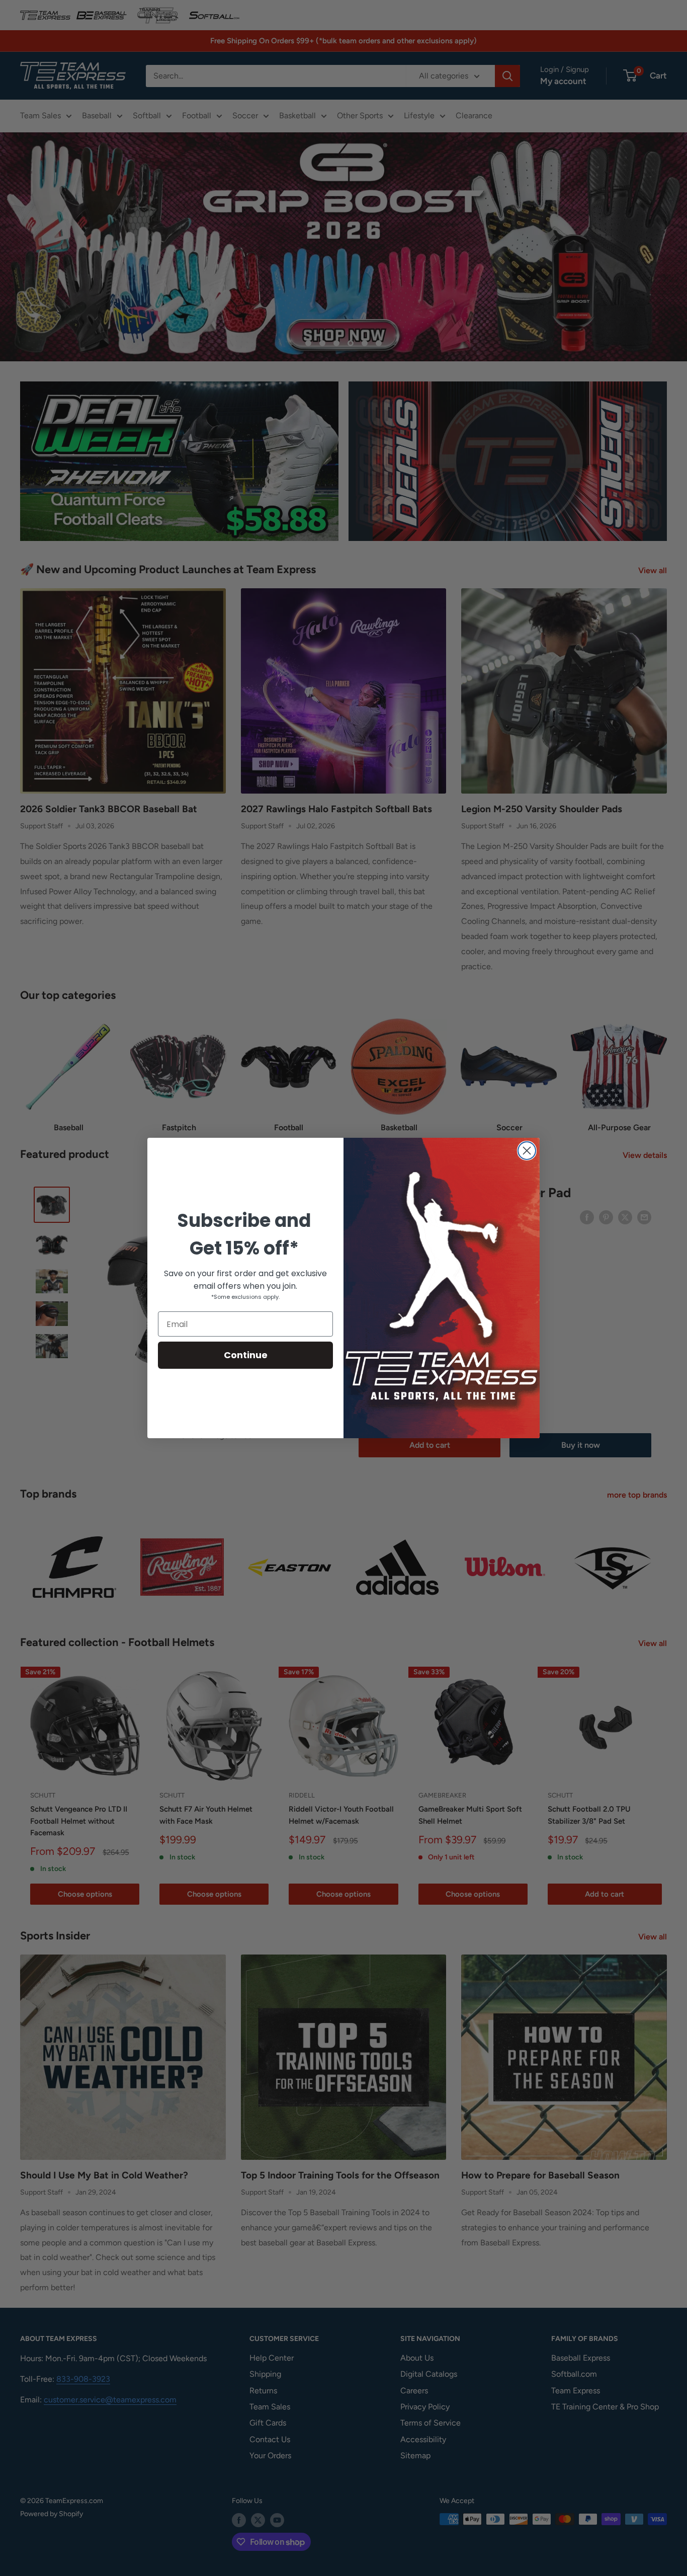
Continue (246, 1355)
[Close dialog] (527, 1151)
